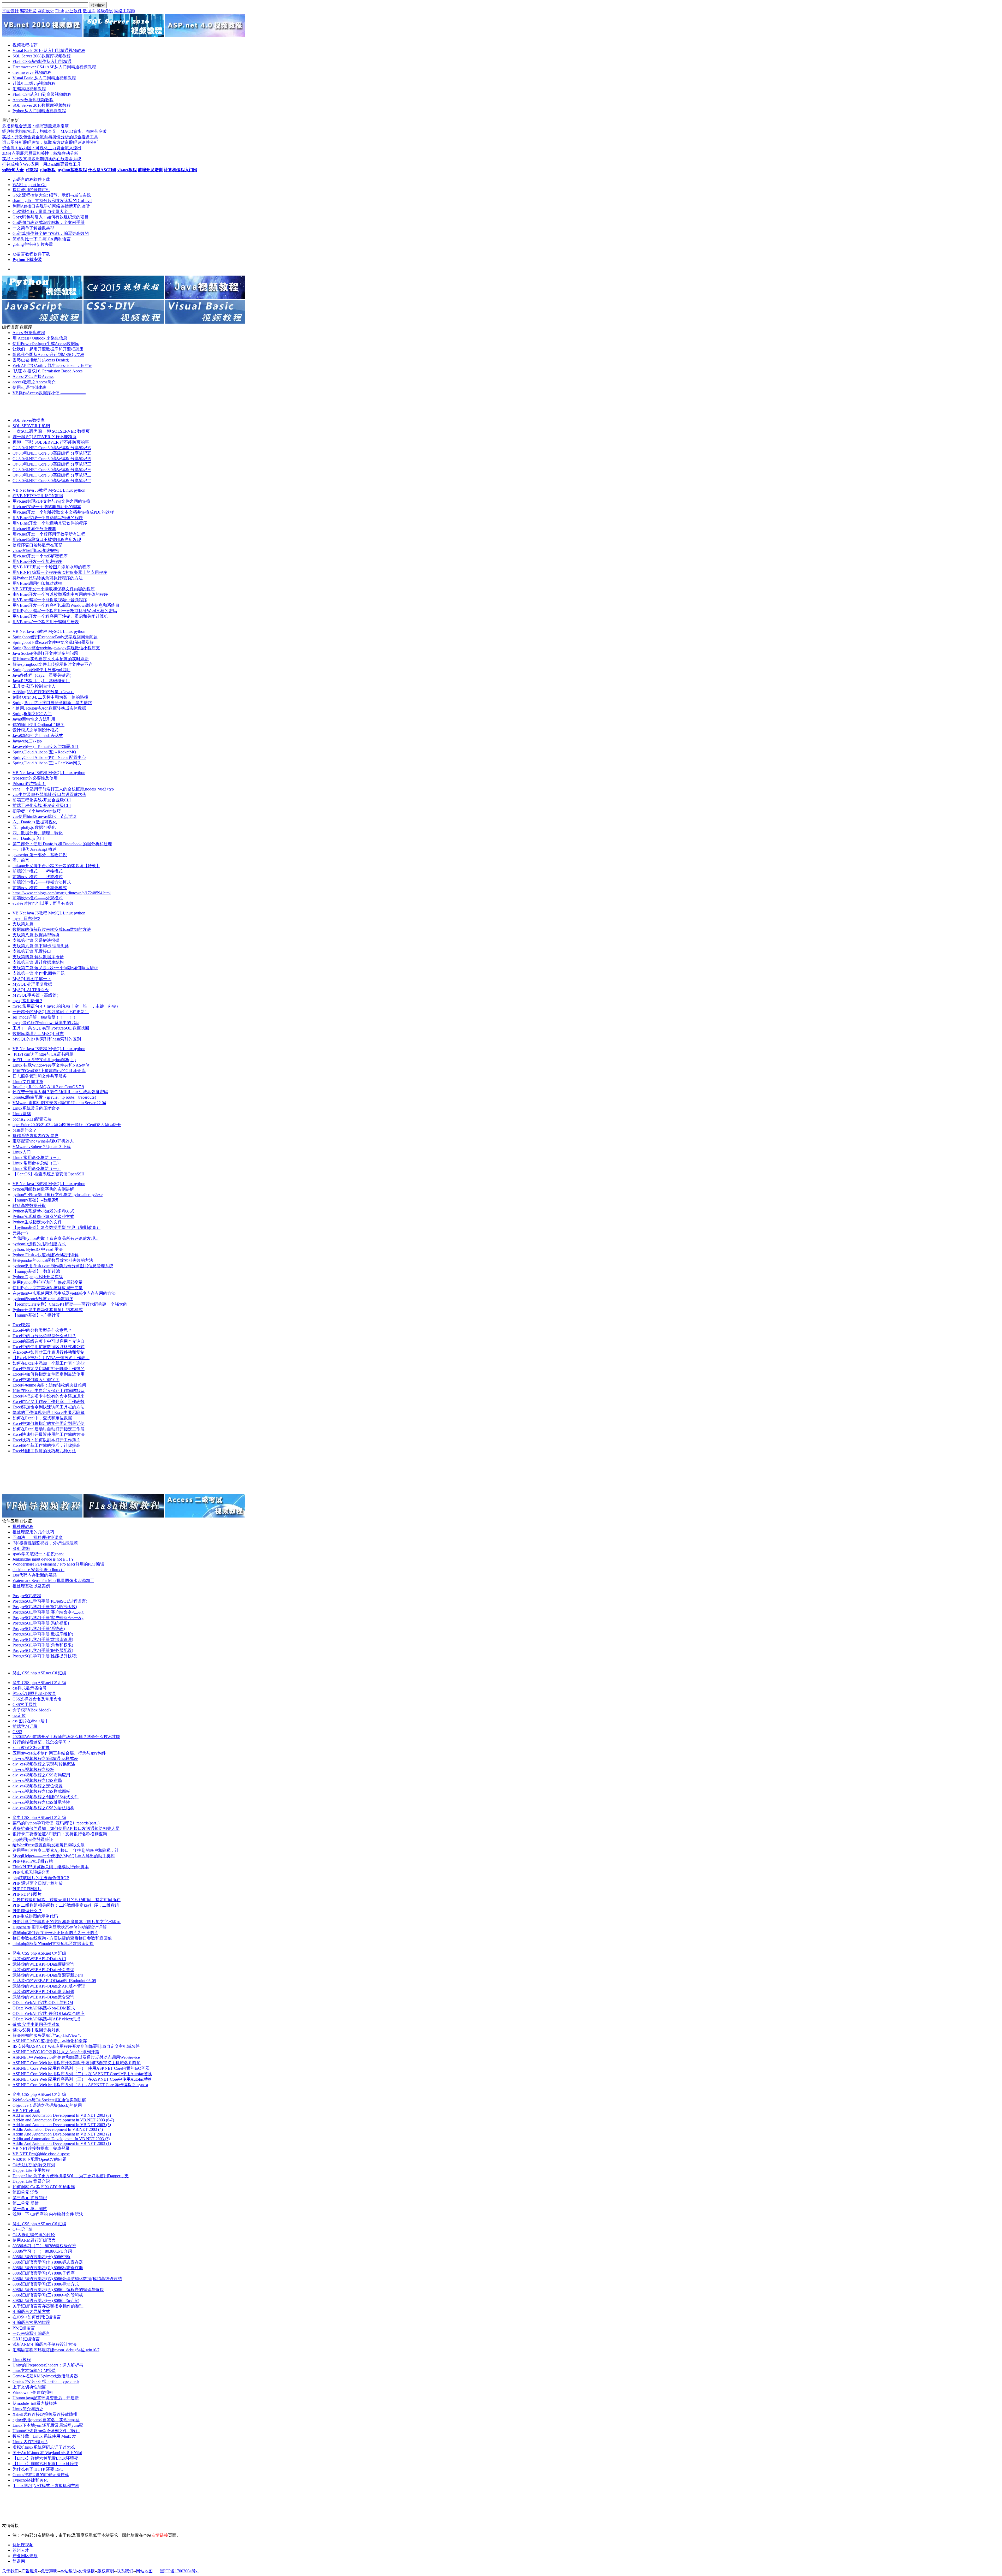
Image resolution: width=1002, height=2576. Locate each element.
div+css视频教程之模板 (33, 1769)
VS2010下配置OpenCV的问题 (40, 2159)
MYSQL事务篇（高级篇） (37, 995)
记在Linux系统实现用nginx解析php (44, 1060)
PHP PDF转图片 (27, 1889)
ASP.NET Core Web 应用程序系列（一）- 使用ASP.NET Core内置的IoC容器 (81, 2068)
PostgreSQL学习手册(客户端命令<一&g (48, 1618)
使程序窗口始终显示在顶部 (38, 545)
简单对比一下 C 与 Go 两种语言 (42, 239)
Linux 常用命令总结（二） (37, 1163)
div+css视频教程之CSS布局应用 (41, 1775)
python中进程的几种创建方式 (39, 1244)
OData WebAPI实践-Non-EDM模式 (44, 2008)
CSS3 (17, 1732)
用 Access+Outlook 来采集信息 (40, 338)
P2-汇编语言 (24, 2328)
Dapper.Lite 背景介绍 (31, 2181)
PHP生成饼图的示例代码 (35, 1916)
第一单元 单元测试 (30, 2209)
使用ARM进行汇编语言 (34, 2240)
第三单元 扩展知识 (30, 2198)
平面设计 (10, 11)
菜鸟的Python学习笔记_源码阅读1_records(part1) (56, 1823)
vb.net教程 (127, 170)
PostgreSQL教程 (27, 1596)
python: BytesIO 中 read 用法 (38, 1249)
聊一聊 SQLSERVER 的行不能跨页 (44, 437)
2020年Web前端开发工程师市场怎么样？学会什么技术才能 (66, 1737)
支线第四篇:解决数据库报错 (38, 957)
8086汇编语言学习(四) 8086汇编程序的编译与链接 (58, 2290)
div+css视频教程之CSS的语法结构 (43, 1808)
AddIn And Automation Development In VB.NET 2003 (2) (62, 2134)
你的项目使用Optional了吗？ (38, 725)
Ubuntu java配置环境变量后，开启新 (46, 2398)
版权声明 (106, 2571)
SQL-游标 (21, 1548)
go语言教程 (23, 179)
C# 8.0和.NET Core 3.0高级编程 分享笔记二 (52, 475)
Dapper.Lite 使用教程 (31, 2170)
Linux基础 (22, 1114)
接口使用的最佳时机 (31, 190)
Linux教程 (22, 2360)
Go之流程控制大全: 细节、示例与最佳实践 (52, 195)
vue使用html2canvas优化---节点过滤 (44, 816)
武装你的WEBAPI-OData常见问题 (43, 1992)
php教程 (48, 170)
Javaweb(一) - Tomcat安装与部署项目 (46, 746)
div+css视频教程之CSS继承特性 (41, 1802)
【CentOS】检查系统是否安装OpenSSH (49, 1174)
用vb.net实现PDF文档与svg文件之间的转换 (52, 501)
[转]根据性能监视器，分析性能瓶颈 (45, 1543)
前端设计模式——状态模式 (38, 877)
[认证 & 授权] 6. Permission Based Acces (47, 371)
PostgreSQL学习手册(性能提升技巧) (45, 1656)
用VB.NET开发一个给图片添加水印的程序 (52, 567)
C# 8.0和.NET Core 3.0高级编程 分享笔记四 (52, 459)
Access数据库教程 (29, 333)
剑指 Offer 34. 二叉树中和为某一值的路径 (50, 697)
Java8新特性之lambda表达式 (38, 736)
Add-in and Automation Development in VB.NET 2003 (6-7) (63, 2120)
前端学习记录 (25, 1726)
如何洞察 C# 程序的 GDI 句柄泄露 (44, 2187)
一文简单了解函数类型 (33, 228)
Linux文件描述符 (28, 1082)
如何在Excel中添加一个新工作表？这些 (49, 1363)
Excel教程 (21, 1325)
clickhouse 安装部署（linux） (38, 1570)
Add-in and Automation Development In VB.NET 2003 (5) (62, 2125)
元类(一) (20, 1233)
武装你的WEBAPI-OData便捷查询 (43, 1964)
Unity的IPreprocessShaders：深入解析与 (48, 2365)
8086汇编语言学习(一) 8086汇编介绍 (46, 2301)
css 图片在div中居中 (31, 1721)
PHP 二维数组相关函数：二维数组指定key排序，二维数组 (66, 1905)
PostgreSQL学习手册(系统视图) (41, 1623)
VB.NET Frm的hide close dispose (41, 2154)
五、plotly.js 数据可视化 (34, 827)
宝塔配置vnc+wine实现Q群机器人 (43, 1141)
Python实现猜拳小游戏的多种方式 (43, 1211)
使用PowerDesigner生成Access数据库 (46, 344)
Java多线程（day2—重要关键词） (43, 675)
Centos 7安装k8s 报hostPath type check (46, 2381)
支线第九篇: (23, 924)
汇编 (62, 1673)
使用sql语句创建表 (29, 387)
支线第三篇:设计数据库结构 (38, 962)
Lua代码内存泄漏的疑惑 (35, 1575)
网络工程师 (125, 11)
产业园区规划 (25, 2556)
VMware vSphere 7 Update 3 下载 (42, 1147)
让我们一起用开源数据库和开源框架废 (48, 349)
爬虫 (17, 1673)
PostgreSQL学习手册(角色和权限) (43, 1645)
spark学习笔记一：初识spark (38, 1554)
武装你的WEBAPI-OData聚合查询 (43, 1997)
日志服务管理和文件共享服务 (40, 1076)
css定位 (19, 1715)
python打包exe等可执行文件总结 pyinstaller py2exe (58, 1195)
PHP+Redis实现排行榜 (33, 1861)
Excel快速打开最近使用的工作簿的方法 (49, 1434)
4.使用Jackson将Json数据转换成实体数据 (49, 708)
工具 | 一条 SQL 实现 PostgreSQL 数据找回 (51, 1028)
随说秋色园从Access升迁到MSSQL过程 (48, 355)
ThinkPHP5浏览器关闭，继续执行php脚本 (51, 1867)
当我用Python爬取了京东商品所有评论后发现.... (56, 1238)
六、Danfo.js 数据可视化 (35, 822)
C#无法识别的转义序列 (34, 2165)
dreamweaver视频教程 (32, 72)
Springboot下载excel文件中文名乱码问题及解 (53, 642)
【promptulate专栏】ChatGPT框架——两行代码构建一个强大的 (70, 1304)
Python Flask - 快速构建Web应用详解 (46, 1255)
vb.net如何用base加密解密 (36, 551)
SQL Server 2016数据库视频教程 (42, 105)
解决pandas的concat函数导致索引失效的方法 (53, 1260)
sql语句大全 (13, 170)
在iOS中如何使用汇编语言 (37, 2317)
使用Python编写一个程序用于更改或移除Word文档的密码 (65, 611)
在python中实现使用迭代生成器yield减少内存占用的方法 (64, 1293)
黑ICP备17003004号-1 (180, 2571)
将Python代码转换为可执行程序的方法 (48, 578)
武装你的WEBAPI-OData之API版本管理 (49, 1986)
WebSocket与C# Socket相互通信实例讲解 (49, 2100)
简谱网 (19, 2561)
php (34, 1673)
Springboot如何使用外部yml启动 (41, 670)
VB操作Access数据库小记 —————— (49, 393)
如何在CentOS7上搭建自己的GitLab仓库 (49, 1071)
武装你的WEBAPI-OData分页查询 (43, 1970)
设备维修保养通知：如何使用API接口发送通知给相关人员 (66, 1828)
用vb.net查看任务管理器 (34, 529)
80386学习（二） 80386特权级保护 (44, 2246)
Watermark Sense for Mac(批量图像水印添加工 (53, 1581)
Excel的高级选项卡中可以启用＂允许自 (49, 1341)
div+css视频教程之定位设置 (38, 1786)
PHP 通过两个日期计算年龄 (38, 1883)
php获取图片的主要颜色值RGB (41, 1878)
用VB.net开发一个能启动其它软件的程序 (50, 523)
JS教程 (42, 490)
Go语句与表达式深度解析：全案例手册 (49, 222)
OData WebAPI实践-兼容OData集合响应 (49, 2013)
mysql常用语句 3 (27, 1001)
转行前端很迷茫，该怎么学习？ (42, 1742)
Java (31, 490)
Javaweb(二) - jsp (27, 741)
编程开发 (28, 11)
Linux (68, 490)
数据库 (89, 11)
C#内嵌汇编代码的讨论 (34, 2235)
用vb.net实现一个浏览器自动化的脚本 (47, 507)
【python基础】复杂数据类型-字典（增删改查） (56, 1227)
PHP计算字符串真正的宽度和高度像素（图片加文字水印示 (67, 1922)
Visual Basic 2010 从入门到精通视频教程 (49, 50)
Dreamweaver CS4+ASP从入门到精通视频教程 (54, 67)
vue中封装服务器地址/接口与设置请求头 (49, 795)
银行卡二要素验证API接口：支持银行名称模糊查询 (60, 1834)
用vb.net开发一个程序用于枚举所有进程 (49, 534)
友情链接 (86, 2571)
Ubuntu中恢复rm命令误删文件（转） (46, 2431)
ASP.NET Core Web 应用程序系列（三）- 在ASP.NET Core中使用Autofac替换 (82, 2079)
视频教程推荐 (25, 45)
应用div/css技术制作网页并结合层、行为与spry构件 (59, 1753)
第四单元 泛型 (26, 2192)
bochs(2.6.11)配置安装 (32, 1119)
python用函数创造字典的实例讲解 (43, 1189)
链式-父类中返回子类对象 (36, 2024)
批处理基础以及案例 (31, 1586)
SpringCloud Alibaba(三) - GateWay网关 (47, 763)
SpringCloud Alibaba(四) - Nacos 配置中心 (49, 757)
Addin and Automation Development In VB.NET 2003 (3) (61, 2139)
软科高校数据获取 (29, 1206)
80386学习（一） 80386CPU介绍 (42, 2251)
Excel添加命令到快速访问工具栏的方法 (49, 1407)
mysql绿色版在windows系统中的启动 (46, 1023)
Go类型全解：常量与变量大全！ (42, 212)
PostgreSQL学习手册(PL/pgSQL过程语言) (50, 1601)
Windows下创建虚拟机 (33, 2392)
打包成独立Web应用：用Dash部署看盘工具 (41, 164)
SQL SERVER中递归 (31, 426)
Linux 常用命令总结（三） (37, 1158)
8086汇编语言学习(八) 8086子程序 (44, 2273)
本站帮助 (68, 2571)
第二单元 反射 (26, 2203)
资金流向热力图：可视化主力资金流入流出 (42, 148)
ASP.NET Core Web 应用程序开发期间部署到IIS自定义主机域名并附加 (77, 2063)
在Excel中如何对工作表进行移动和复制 (49, 1352)
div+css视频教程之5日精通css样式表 (45, 1759)
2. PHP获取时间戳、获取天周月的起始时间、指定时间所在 (67, 1900)
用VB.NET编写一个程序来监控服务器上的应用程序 (60, 572)
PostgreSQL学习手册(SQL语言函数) (45, 1607)
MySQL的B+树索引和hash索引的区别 (47, 1039)
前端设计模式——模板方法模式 (42, 882)
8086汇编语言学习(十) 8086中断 (41, 2257)
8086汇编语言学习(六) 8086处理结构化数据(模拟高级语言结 (67, 2279)
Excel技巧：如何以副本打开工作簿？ (46, 1440)
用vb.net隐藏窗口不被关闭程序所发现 (47, 540)
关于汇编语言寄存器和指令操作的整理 (48, 2306)
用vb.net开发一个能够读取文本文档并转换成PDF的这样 (63, 512)
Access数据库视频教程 (33, 100)
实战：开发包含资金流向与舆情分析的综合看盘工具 (50, 137)
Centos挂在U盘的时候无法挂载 (41, 2475)
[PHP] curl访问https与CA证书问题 (43, 1054)
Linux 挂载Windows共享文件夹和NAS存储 (51, 1065)
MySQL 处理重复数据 (32, 984)
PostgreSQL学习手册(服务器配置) (43, 1650)
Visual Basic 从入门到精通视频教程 (44, 78)
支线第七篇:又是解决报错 (36, 940)
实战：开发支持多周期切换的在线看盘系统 (42, 159)
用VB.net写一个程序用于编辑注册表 (46, 622)
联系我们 (125, 2571)
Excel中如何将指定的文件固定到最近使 (49, 1423)
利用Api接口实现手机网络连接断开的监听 (51, 206)
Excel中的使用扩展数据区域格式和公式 (49, 1347)
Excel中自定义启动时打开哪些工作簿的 (49, 1369)
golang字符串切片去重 (33, 244)
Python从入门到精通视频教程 (39, 111)
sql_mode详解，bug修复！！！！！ (44, 1017)
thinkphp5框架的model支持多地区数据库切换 (53, 1944)
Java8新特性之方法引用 (34, 719)
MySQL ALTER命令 (31, 990)
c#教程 (32, 170)
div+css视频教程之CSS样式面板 (41, 1791)
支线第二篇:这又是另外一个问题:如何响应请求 (55, 968)
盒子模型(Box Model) (32, 1710)
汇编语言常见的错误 (31, 2322)
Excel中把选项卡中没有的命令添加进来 (49, 1396)
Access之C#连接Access (33, 376)
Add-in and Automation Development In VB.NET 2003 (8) (62, 2115)
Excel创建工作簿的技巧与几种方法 (44, 1451)
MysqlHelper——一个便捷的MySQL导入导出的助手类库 (64, 1856)
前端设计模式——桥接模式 (38, 871)
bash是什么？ (25, 1130)
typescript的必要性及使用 (35, 778)
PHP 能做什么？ (27, 1911)
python (80, 490)
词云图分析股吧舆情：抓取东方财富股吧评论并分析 (50, 142)
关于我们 (10, 2571)
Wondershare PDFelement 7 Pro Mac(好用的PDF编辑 (58, 1564)
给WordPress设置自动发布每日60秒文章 (49, 1845)
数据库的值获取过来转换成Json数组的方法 (52, 929)
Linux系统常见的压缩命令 (36, 1108)
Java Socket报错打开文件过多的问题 (45, 653)
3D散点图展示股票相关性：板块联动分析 (40, 153)
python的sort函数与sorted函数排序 (43, 1299)
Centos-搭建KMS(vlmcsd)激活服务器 (45, 2376)
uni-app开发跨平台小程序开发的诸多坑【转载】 (56, 866)
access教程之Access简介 (34, 382)
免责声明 (49, 2571)
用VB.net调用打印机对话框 (37, 583)
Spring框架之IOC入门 (32, 714)
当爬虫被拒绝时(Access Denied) (41, 360)
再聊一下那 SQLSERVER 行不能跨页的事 (51, 442)
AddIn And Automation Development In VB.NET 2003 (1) (62, 2143)
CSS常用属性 (25, 1705)
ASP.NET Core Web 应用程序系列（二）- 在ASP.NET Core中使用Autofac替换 (82, 2074)
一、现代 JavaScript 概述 (35, 849)
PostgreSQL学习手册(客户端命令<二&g (48, 1612)
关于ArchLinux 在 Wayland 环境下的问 (47, 2453)
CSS (26, 1673)
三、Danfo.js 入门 (28, 838)
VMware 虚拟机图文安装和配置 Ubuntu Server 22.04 (59, 1103)
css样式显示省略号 (30, 1688)
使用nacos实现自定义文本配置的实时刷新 (51, 659)
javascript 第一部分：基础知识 (40, 855)
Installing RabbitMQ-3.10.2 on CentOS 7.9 (48, 1087)
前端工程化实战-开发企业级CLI (42, 800)
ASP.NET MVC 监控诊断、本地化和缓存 (50, 2041)
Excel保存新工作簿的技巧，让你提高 (46, 1445)
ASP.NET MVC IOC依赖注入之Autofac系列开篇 (56, 2052)
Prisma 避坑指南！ (29, 784)
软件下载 (42, 179)
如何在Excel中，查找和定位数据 (42, 1418)
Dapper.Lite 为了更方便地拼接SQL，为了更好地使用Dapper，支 (71, 2176)
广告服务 (30, 2571)
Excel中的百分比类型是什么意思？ (44, 1336)
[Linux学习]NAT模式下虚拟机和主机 (46, 2486)
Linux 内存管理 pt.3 (30, 2442)
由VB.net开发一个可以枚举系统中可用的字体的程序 (60, 594)
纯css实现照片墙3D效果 (34, 1694)
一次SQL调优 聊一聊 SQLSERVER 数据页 (51, 431)
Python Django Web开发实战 (38, 1277)
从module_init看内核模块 (35, 2403)
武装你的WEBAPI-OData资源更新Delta (48, 1975)
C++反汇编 (23, 2229)
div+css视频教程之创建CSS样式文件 (46, 1797)
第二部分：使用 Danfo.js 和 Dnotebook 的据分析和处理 (62, 844)
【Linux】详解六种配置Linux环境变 (45, 2458)
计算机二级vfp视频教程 (34, 83)
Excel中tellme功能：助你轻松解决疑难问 (49, 1385)
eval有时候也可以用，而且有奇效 (43, 903)
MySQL (56, 490)
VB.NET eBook (26, 2111)
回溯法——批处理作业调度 (38, 1537)
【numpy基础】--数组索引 (36, 1200)
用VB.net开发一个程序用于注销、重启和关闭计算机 (60, 616)
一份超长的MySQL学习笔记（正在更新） (51, 1012)
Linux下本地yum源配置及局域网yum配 (48, 2425)
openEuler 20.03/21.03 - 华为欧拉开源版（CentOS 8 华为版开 (67, 1125)
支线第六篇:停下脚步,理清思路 (41, 946)
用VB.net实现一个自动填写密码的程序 (48, 518)
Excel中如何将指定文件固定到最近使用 (49, 1374)
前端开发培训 (150, 170)
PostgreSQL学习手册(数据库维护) (43, 1634)
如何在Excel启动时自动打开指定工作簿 (49, 1429)
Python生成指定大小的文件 (37, 1222)
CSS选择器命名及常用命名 (37, 1699)
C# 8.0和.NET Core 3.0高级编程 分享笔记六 (52, 448)
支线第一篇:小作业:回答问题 (39, 973)
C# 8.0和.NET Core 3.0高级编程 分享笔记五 (52, 453)
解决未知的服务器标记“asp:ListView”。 (48, 2035)
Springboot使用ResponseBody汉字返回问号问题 (55, 637)
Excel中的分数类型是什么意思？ (42, 1330)
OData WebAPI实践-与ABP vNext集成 (46, 2019)
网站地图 (144, 2571)
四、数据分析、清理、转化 (38, 833)
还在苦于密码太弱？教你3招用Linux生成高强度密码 (60, 1092)
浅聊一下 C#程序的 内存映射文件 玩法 (48, 2214)
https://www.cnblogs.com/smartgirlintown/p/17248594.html (62, 893)
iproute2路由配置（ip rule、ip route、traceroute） (56, 1097)
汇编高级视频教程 (29, 89)
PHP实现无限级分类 (31, 1872)
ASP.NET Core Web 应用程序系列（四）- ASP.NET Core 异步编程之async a (80, 2085)
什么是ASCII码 (102, 170)
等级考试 (105, 11)
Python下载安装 (27, 260)
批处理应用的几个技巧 (33, 1532)
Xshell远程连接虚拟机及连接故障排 (45, 2414)
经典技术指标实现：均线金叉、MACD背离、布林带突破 (54, 131)
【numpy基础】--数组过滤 (36, 1271)
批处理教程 (23, 1527)
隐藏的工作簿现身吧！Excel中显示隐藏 (49, 1412)
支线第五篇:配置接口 (32, 951)
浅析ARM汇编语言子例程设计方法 (44, 2344)
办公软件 (74, 11)
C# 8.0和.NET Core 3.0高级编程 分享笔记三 (52, 464)
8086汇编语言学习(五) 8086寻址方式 (46, 2284)
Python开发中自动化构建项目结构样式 (48, 1310)
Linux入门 (22, 1152)
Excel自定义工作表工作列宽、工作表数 (49, 1402)
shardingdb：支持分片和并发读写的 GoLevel (52, 201)
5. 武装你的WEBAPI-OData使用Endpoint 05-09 (54, 1981)
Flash (60, 11)
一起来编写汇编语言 (31, 2333)
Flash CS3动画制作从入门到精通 (42, 61)
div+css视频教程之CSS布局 (37, 1780)
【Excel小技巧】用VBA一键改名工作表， (51, 1358)
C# (55, 1673)
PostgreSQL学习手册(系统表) (39, 1629)
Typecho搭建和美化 (30, 2480)
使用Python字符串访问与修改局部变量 (48, 1282)
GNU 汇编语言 (26, 2339)
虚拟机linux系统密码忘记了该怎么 (44, 2447)
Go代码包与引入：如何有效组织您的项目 (51, 217)
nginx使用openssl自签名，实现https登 (46, 2420)
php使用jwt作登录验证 (33, 1839)
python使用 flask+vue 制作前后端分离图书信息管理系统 (63, 1266)
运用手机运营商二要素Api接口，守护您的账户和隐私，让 (66, 1850)
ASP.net (45, 1673)
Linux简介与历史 (28, 2409)
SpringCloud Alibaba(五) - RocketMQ (44, 752)
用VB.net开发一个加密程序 (37, 561)
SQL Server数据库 (29, 420)
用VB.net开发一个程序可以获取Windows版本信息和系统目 (66, 605)
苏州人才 (21, 2550)
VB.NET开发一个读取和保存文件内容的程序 (54, 589)
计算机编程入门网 (181, 170)
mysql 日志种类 (26, 918)
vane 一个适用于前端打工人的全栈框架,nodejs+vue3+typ (63, 789)
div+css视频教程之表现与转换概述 (44, 1764)
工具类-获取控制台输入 (34, 686)
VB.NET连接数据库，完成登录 (41, 2148)
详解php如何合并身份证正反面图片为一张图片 (55, 1933)
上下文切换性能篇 (29, 2387)
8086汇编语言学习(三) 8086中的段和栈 (48, 2295)
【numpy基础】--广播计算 (36, 1315)
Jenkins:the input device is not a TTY (43, 1559)
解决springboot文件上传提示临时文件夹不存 (53, 664)
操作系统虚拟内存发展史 (35, 1136)
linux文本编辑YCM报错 (34, 2370)
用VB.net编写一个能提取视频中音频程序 (50, 600)
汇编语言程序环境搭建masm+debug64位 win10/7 (56, 2350)
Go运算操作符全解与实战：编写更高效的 (51, 233)
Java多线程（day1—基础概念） (41, 681)
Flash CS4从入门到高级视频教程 (42, 94)
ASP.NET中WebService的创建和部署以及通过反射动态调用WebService (76, 2057)
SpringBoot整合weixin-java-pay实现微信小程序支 (56, 648)
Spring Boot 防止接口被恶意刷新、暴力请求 (52, 703)
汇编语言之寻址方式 (31, 2312)
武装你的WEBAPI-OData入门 (39, 1959)
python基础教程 (72, 170)
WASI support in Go (29, 185)
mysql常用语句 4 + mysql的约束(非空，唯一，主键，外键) (65, 1006)
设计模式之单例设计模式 (35, 730)
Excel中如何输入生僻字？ (36, 1380)
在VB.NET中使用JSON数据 (38, 496)
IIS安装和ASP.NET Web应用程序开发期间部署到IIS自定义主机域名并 (76, 2046)
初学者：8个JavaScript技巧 (37, 811)
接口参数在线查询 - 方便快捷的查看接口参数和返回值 (62, 1938)
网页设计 (46, 11)
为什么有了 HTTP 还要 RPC (38, 2469)
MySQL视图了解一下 (32, 979)
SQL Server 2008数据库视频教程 (42, 56)
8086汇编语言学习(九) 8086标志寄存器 (48, 2262)
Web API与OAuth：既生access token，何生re (52, 365)
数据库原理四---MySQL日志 (38, 1034)
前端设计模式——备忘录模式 (40, 888)
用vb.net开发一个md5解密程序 (40, 556)
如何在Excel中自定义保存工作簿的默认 (49, 1391)
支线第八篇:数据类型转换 (36, 935)
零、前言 (21, 860)
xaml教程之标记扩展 (31, 1748)
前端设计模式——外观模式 (38, 898)
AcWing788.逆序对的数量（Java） (43, 692)
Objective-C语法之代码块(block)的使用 (47, 2105)
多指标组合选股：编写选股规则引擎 (35, 126)
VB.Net (20, 490)
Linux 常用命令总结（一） (37, 1168)
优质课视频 (23, 2545)
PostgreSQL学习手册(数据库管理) (43, 1640)
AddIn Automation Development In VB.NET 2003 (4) (58, 2129)
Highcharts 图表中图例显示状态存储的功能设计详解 (60, 1927)
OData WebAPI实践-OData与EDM (43, 2003)
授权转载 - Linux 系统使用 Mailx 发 (44, 2436)
